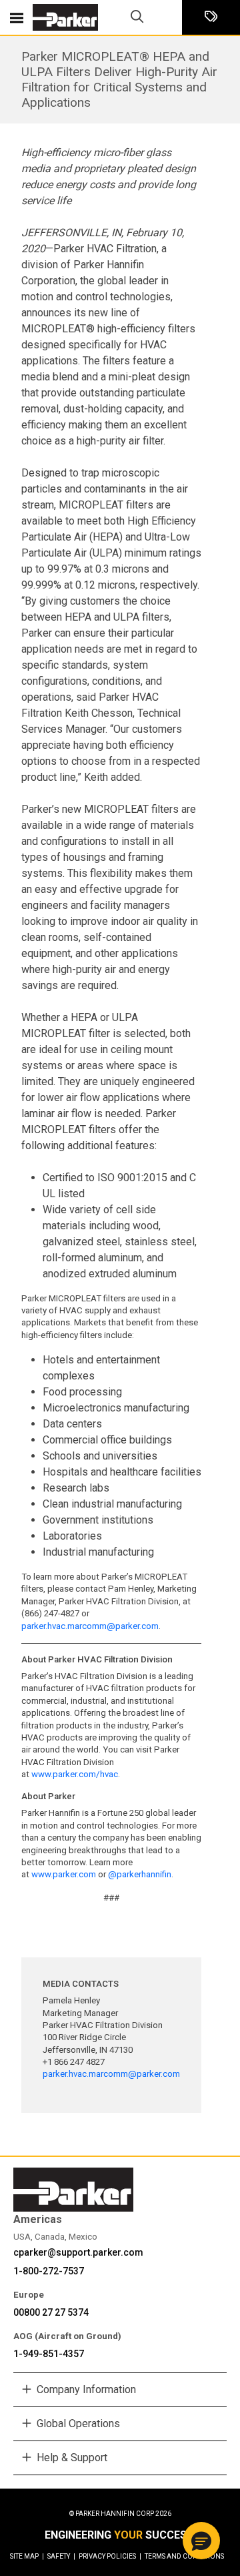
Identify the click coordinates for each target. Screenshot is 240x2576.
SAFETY (61, 2556)
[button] (201, 2541)
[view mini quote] (211, 18)
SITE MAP (27, 2556)
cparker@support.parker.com (78, 2252)
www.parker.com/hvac (75, 1774)
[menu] (17, 17)
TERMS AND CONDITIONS (184, 2556)
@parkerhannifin (140, 1874)
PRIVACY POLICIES (110, 2556)
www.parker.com (64, 1874)
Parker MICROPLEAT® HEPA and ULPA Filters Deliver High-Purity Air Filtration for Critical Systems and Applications (119, 79)
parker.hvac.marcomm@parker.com (90, 1626)
